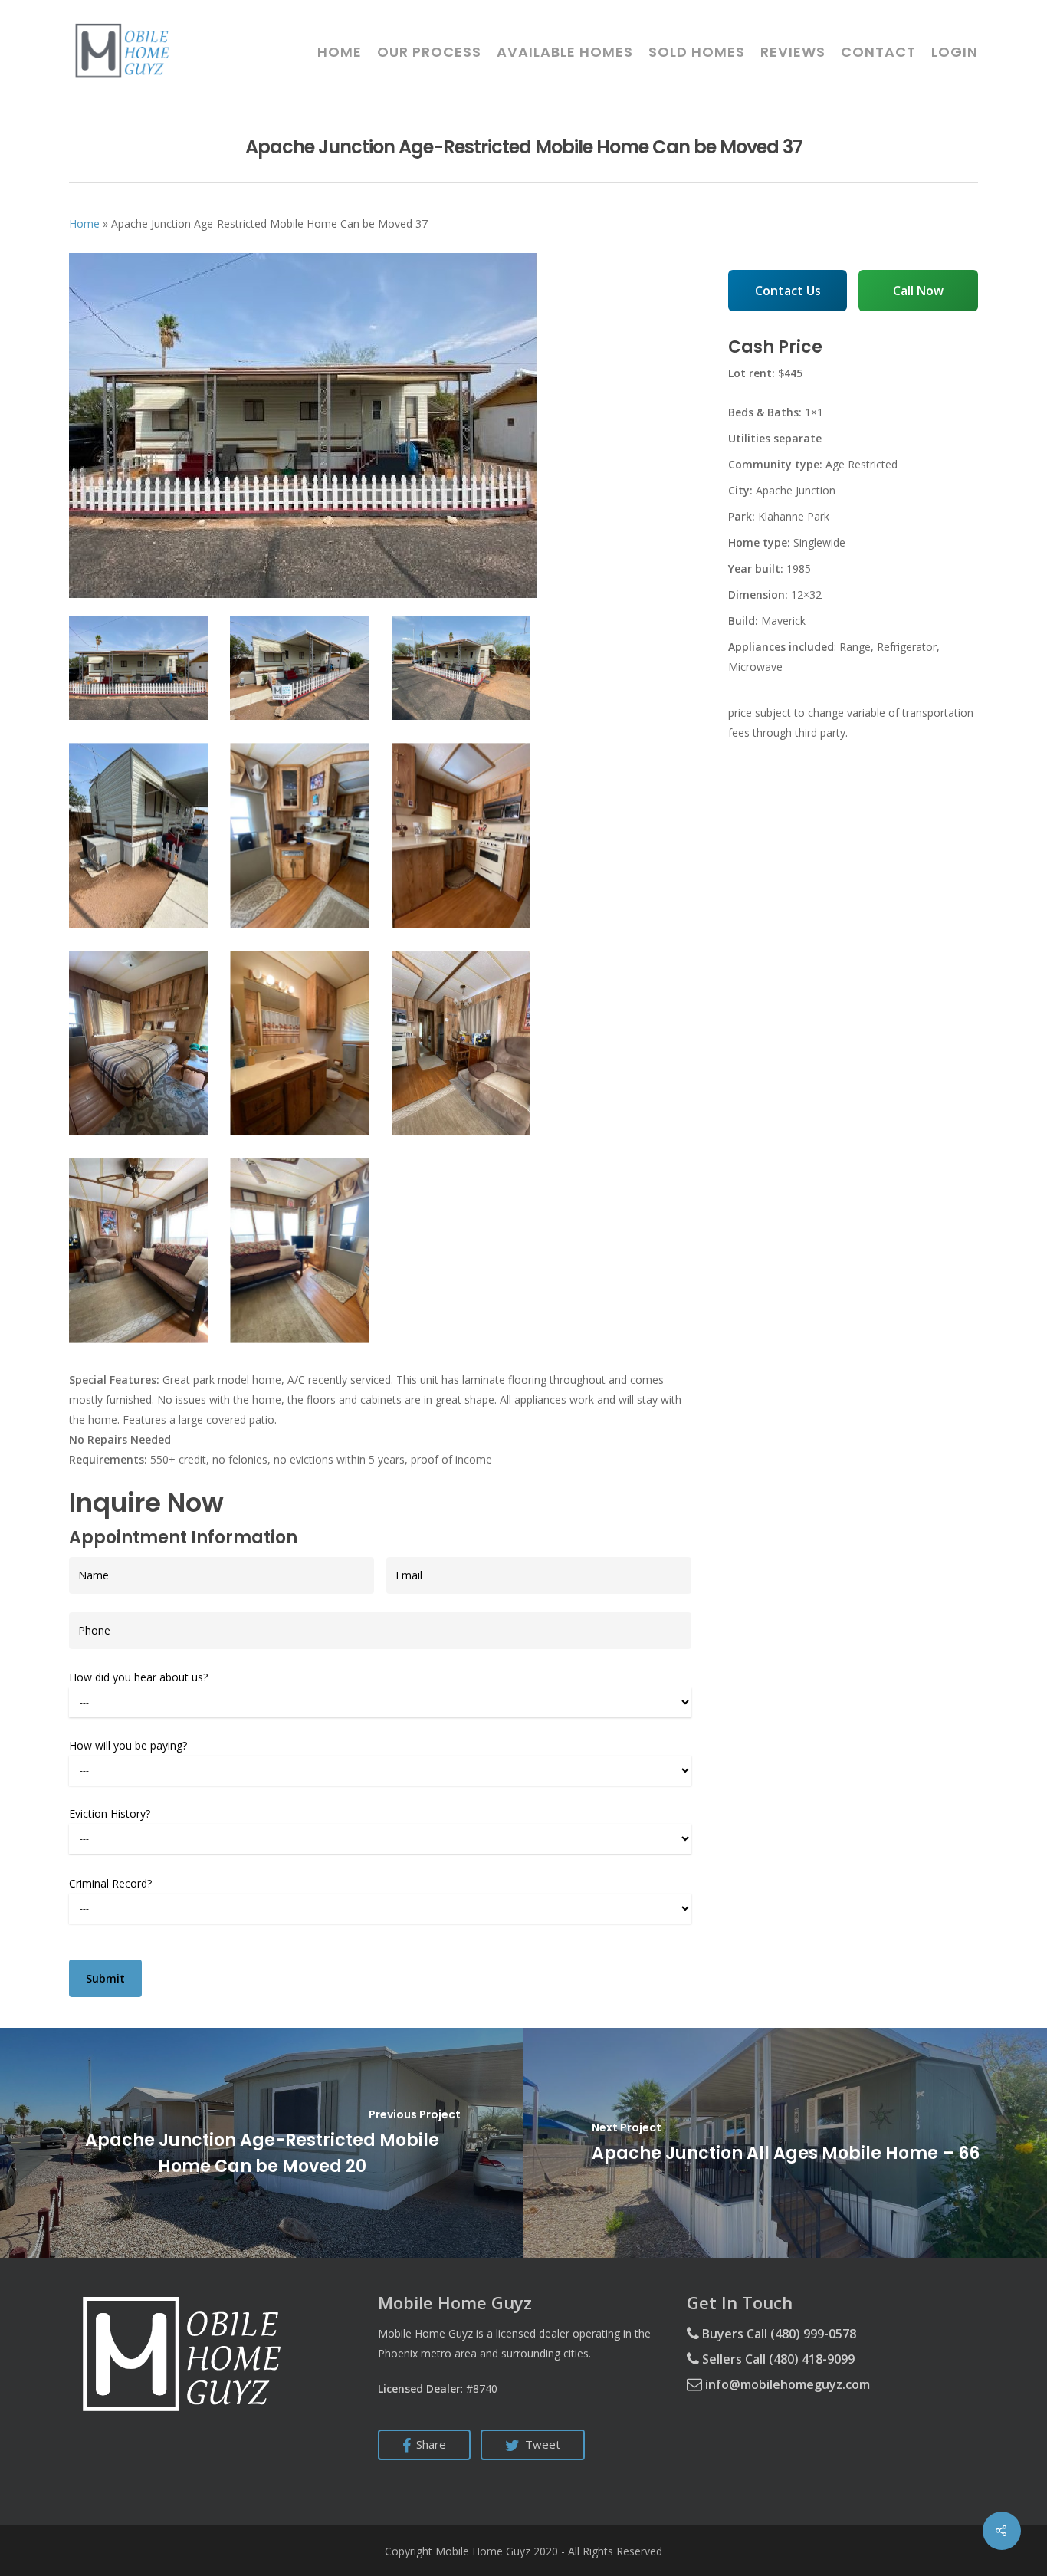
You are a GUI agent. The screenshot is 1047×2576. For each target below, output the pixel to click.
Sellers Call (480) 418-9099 (777, 2359)
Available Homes (565, 52)
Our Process (429, 52)
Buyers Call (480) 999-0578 (778, 2334)
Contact (878, 52)
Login (955, 52)
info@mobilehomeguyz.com (786, 2384)
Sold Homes (697, 52)
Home (340, 52)
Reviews (793, 52)
